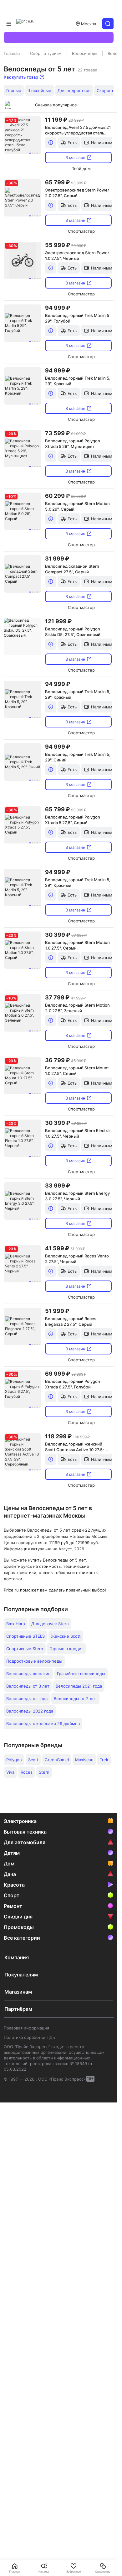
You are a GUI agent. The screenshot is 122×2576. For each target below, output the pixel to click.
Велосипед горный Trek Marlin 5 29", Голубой (77, 318)
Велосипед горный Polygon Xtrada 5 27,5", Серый (73, 820)
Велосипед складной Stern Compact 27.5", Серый (72, 569)
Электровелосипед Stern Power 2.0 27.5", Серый (77, 193)
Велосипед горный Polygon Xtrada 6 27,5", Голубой (73, 1384)
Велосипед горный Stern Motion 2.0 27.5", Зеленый (77, 1008)
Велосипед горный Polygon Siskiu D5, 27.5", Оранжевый (73, 632)
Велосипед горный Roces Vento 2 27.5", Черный (77, 1259)
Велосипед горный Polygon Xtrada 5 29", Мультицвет (73, 444)
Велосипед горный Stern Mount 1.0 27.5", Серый (77, 1071)
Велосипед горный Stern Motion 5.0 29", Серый (77, 506)
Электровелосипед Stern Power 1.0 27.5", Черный (77, 255)
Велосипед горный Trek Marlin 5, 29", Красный (78, 381)
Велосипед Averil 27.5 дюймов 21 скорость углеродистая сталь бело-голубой (78, 130)
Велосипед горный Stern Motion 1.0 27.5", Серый (77, 945)
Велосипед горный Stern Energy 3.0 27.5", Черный (77, 1196)
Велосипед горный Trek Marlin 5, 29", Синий (78, 757)
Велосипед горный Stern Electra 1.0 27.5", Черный (77, 1133)
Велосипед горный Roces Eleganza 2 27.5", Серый (71, 1321)
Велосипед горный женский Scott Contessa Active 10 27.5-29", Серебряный (75, 1447)
